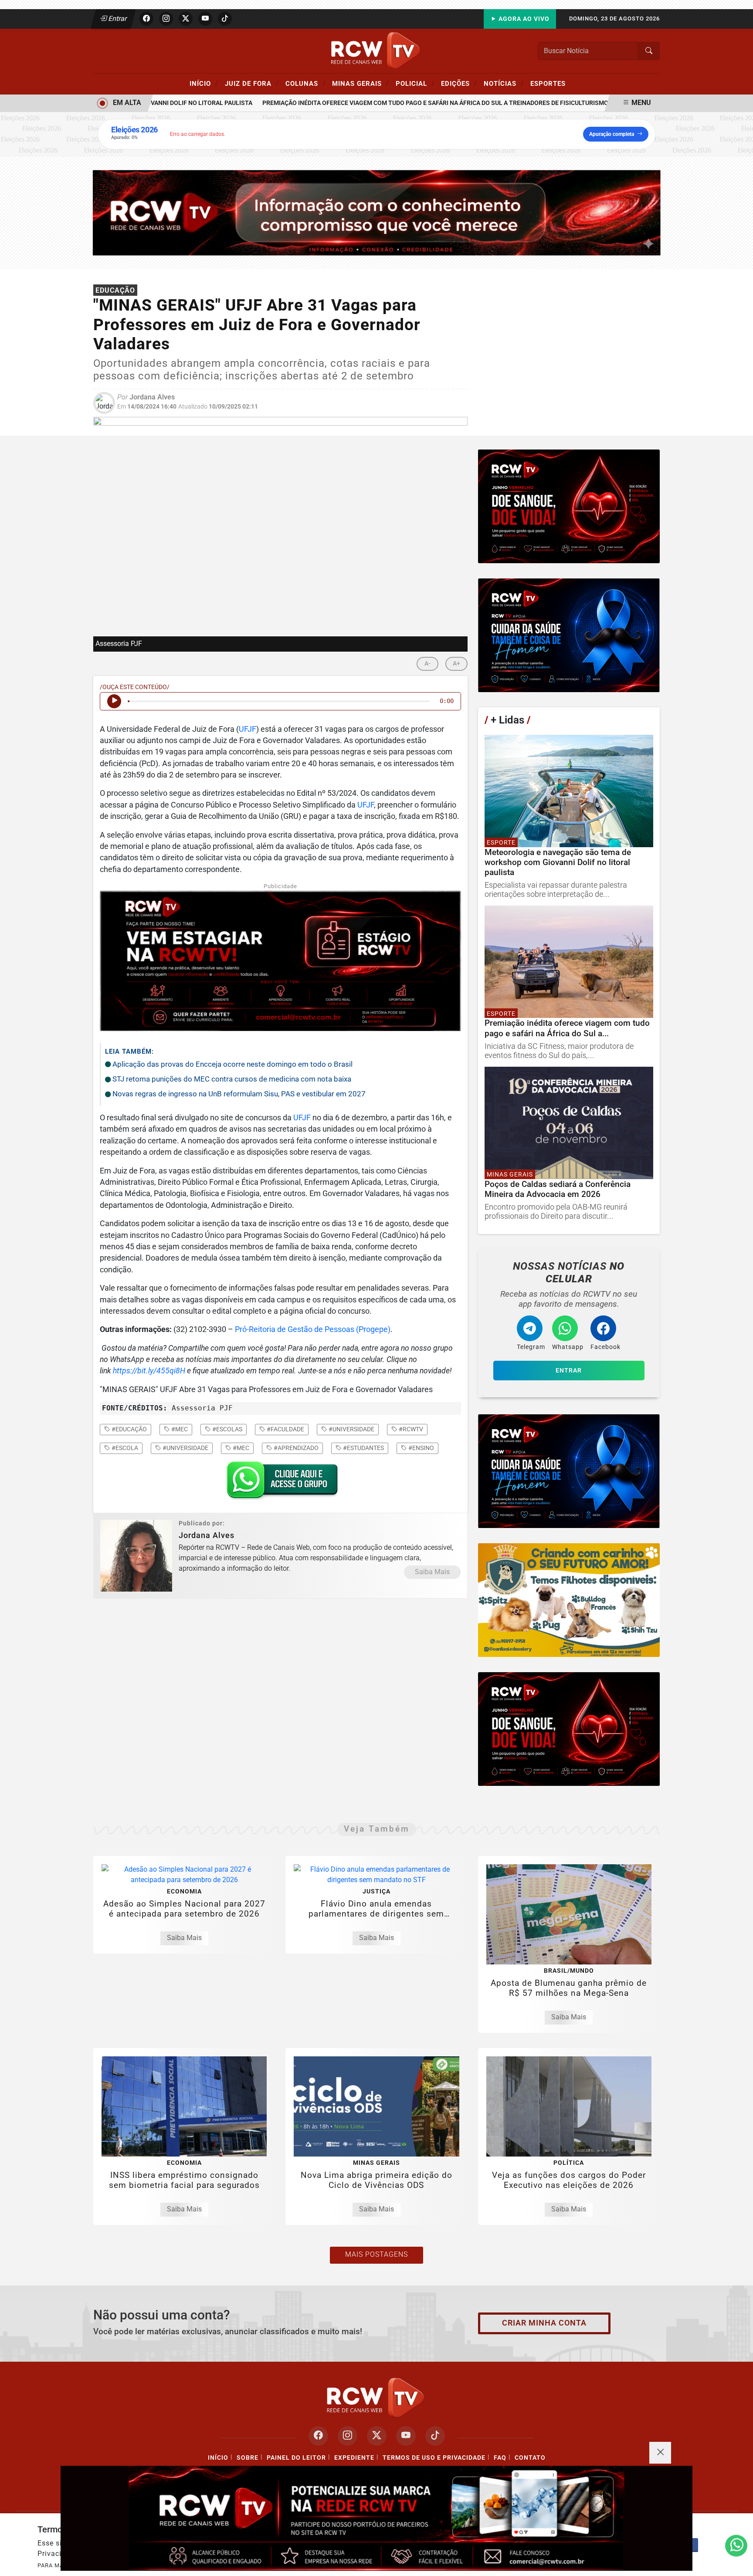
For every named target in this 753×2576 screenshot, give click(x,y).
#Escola (124, 1448)
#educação (129, 1429)
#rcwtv (410, 1429)
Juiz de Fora (252, 83)
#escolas (227, 1429)
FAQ (500, 2458)
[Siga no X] (186, 19)
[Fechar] (660, 2453)
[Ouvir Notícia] (114, 701)
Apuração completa (612, 134)
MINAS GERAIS (361, 83)
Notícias (504, 83)
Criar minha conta (544, 2323)
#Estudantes (363, 1448)
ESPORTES (548, 84)
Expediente (354, 2458)
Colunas (305, 83)
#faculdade (285, 1429)
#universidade (351, 1429)
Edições (459, 83)
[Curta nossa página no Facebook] (318, 2436)
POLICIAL (415, 83)
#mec (179, 1429)
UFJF (248, 729)
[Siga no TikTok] (225, 19)
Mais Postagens (376, 2254)
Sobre (248, 2458)
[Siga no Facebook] (146, 19)
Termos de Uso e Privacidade (434, 2458)
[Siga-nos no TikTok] (435, 2436)
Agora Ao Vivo (523, 19)
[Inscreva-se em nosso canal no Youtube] (406, 2436)
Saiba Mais (432, 1572)
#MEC (240, 1448)
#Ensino (421, 1448)
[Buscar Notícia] (649, 51)
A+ (456, 664)
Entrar (117, 19)
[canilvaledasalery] (569, 1600)
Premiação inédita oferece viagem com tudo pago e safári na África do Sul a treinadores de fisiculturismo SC (405, 103)
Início (204, 83)
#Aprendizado (295, 1448)
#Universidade (185, 1448)
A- (427, 664)
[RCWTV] (376, 50)
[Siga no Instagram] (166, 19)
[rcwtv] (377, 212)
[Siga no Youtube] (205, 19)
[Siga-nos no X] (377, 2436)
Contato (530, 2458)
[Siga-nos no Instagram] (348, 2436)
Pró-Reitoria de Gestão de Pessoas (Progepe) (313, 1329)
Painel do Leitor (296, 2458)
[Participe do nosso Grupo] (280, 1483)
